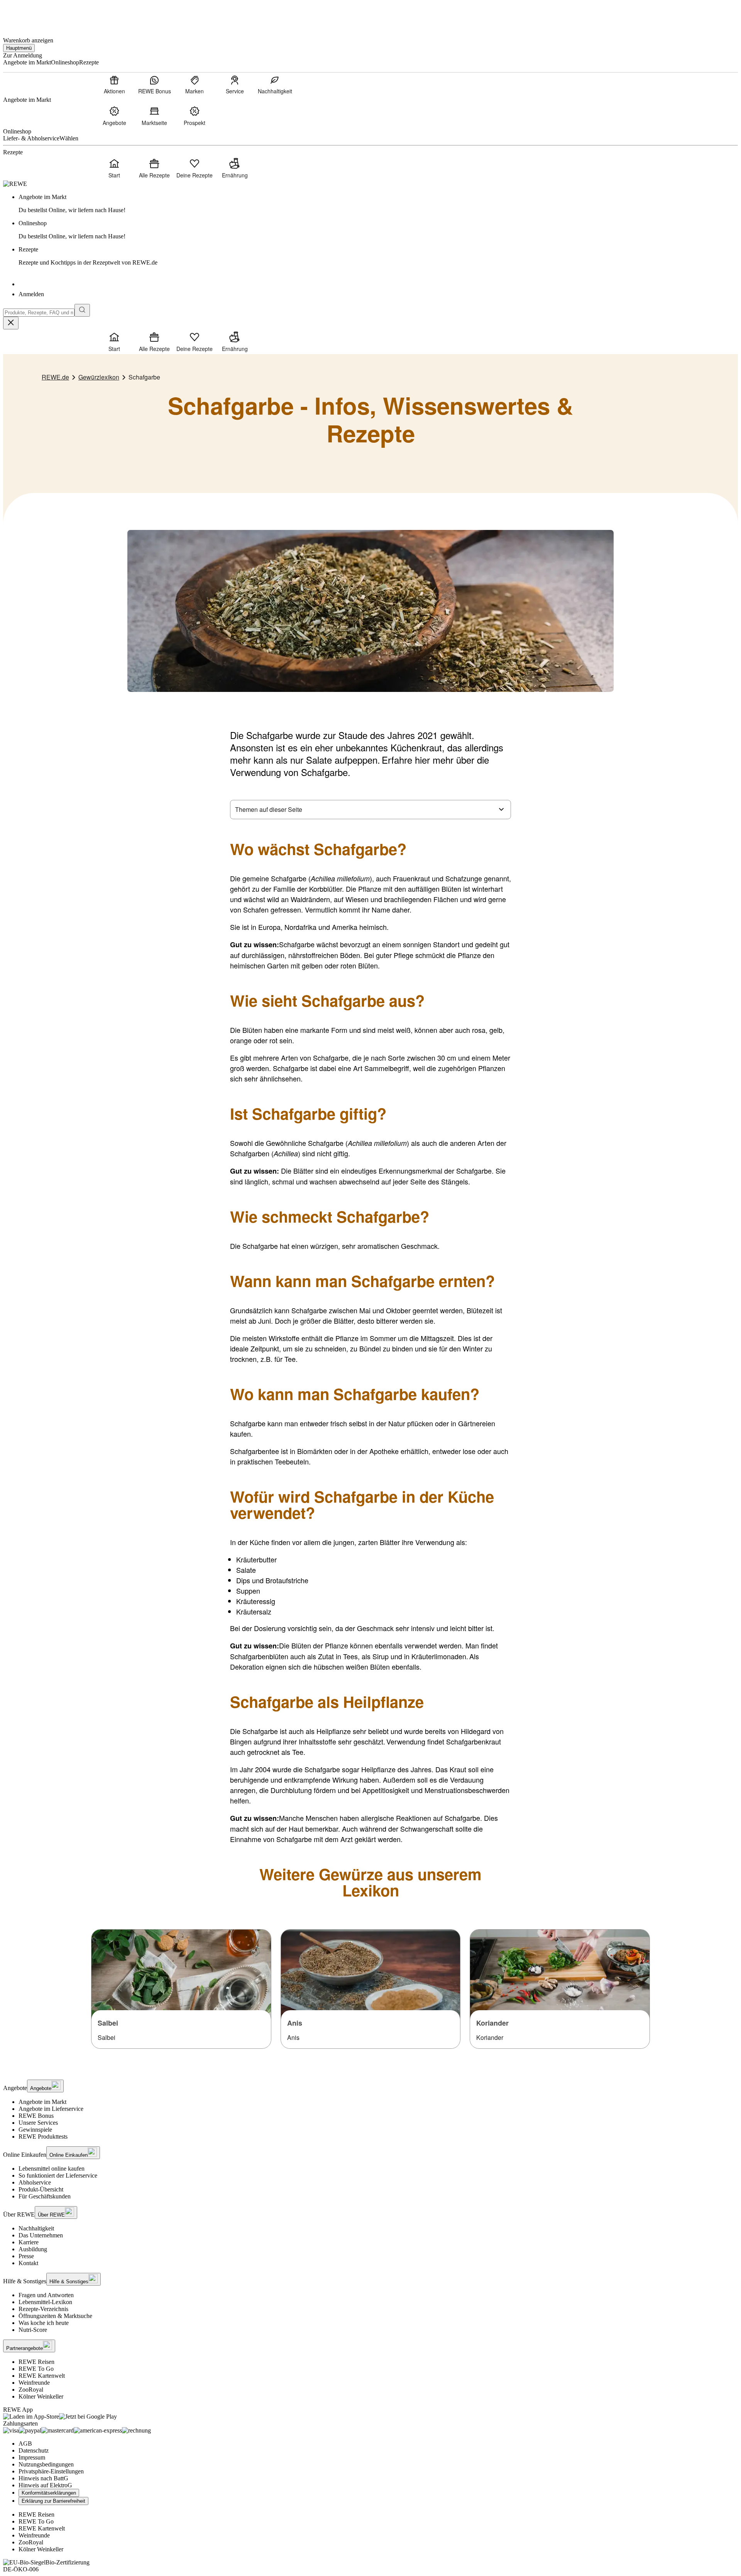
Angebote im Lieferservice (51, 2109)
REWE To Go (36, 2369)
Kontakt (28, 2263)
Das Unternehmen (41, 2235)
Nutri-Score (33, 2330)
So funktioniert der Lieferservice (58, 2175)
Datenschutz (34, 2450)
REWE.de (55, 377)
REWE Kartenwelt (42, 2376)
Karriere (29, 2242)
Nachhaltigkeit (36, 2228)
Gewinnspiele (35, 2130)
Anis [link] (295, 2023)
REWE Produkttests (43, 2137)
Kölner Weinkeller (41, 2396)
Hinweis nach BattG (43, 2478)
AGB (25, 2444)
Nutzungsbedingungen (46, 2464)
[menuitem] (114, 84)
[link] (378, 204)
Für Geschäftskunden (45, 2196)
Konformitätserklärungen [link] (49, 2493)
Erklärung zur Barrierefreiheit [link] (53, 2501)
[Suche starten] (82, 310)
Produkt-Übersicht (41, 2189)
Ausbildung (33, 2249)
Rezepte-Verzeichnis (43, 2309)
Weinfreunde (34, 2383)
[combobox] (39, 313)
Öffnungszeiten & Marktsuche (55, 2316)
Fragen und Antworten (46, 2295)
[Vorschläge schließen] (11, 323)
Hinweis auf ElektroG (45, 2485)
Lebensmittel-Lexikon (45, 2302)
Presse (26, 2256)
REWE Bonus (36, 2116)
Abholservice (35, 2182)
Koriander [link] (492, 2023)
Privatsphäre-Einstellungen (51, 2471)
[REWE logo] (15, 184)
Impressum (32, 2457)
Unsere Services (38, 2123)
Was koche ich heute (44, 2323)
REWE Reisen (36, 2362)
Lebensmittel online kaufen (52, 2169)
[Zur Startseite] (29, 15)
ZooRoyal (31, 2390)
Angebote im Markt (42, 2102)
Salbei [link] (108, 2023)
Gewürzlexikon (99, 377)
